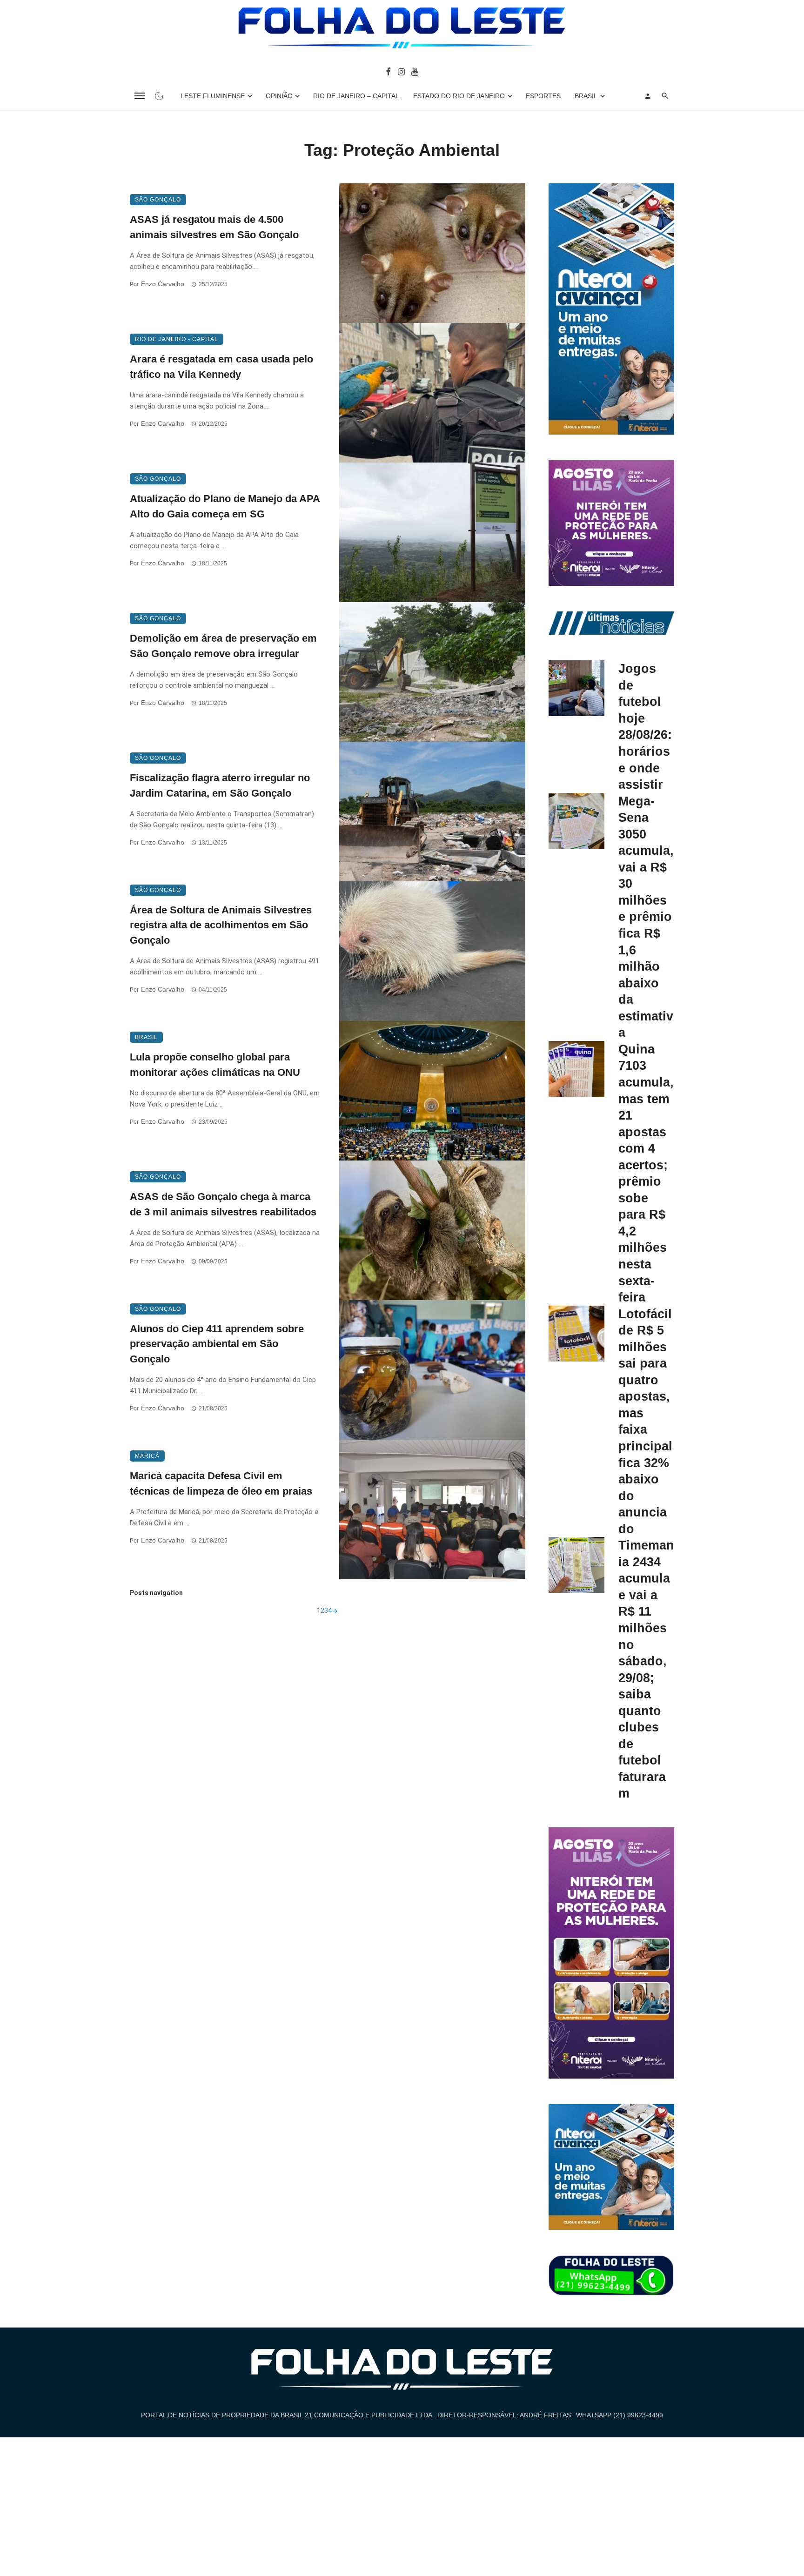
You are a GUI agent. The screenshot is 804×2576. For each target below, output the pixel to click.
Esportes (543, 96)
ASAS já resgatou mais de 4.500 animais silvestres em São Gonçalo (214, 227)
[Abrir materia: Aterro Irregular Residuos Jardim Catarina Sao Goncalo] (432, 812)
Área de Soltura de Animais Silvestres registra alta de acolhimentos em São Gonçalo (221, 925)
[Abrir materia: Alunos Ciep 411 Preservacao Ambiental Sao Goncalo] (432, 1370)
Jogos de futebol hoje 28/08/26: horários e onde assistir (645, 726)
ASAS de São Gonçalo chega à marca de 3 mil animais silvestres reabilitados (223, 1204)
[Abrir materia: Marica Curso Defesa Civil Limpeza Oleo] (432, 1509)
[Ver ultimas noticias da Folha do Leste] (611, 623)
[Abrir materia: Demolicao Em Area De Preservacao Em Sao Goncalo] (432, 672)
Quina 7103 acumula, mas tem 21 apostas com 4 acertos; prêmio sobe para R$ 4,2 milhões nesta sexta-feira (646, 1173)
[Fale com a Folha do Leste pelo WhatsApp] (611, 2276)
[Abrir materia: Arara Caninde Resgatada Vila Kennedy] (432, 393)
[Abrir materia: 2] (335, 1610)
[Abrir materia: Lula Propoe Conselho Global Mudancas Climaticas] (432, 1091)
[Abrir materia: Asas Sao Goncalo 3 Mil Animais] (432, 1230)
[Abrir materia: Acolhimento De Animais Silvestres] (432, 951)
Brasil (586, 96)
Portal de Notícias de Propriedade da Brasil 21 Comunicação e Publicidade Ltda (287, 2415)
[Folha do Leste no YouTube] (415, 71)
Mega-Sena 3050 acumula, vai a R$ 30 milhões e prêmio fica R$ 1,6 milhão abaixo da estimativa (646, 917)
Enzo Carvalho (163, 284)
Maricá (147, 1456)
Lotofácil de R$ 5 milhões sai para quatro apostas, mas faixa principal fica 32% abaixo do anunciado (645, 1421)
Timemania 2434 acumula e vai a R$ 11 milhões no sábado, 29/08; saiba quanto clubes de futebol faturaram (646, 1669)
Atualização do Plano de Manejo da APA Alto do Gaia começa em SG (225, 506)
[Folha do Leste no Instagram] (401, 71)
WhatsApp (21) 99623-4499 (620, 2415)
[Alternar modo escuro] (159, 96)
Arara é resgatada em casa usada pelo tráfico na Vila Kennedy (221, 367)
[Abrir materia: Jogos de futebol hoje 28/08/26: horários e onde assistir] (576, 688)
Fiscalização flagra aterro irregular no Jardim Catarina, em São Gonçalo (220, 785)
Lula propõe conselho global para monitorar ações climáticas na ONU (215, 1065)
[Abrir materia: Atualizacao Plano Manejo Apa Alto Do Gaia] (432, 532)
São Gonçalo (158, 200)
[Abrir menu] (140, 96)
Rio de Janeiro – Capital (356, 96)
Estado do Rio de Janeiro (459, 96)
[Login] (648, 96)
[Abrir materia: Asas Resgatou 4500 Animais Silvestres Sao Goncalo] (432, 253)
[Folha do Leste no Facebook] (388, 71)
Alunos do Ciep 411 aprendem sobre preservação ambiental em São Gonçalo (217, 1344)
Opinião (279, 96)
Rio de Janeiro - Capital (177, 339)
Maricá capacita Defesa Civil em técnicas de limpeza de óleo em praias (221, 1483)
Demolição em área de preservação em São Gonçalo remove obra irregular (223, 646)
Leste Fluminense (213, 96)
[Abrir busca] (665, 96)
